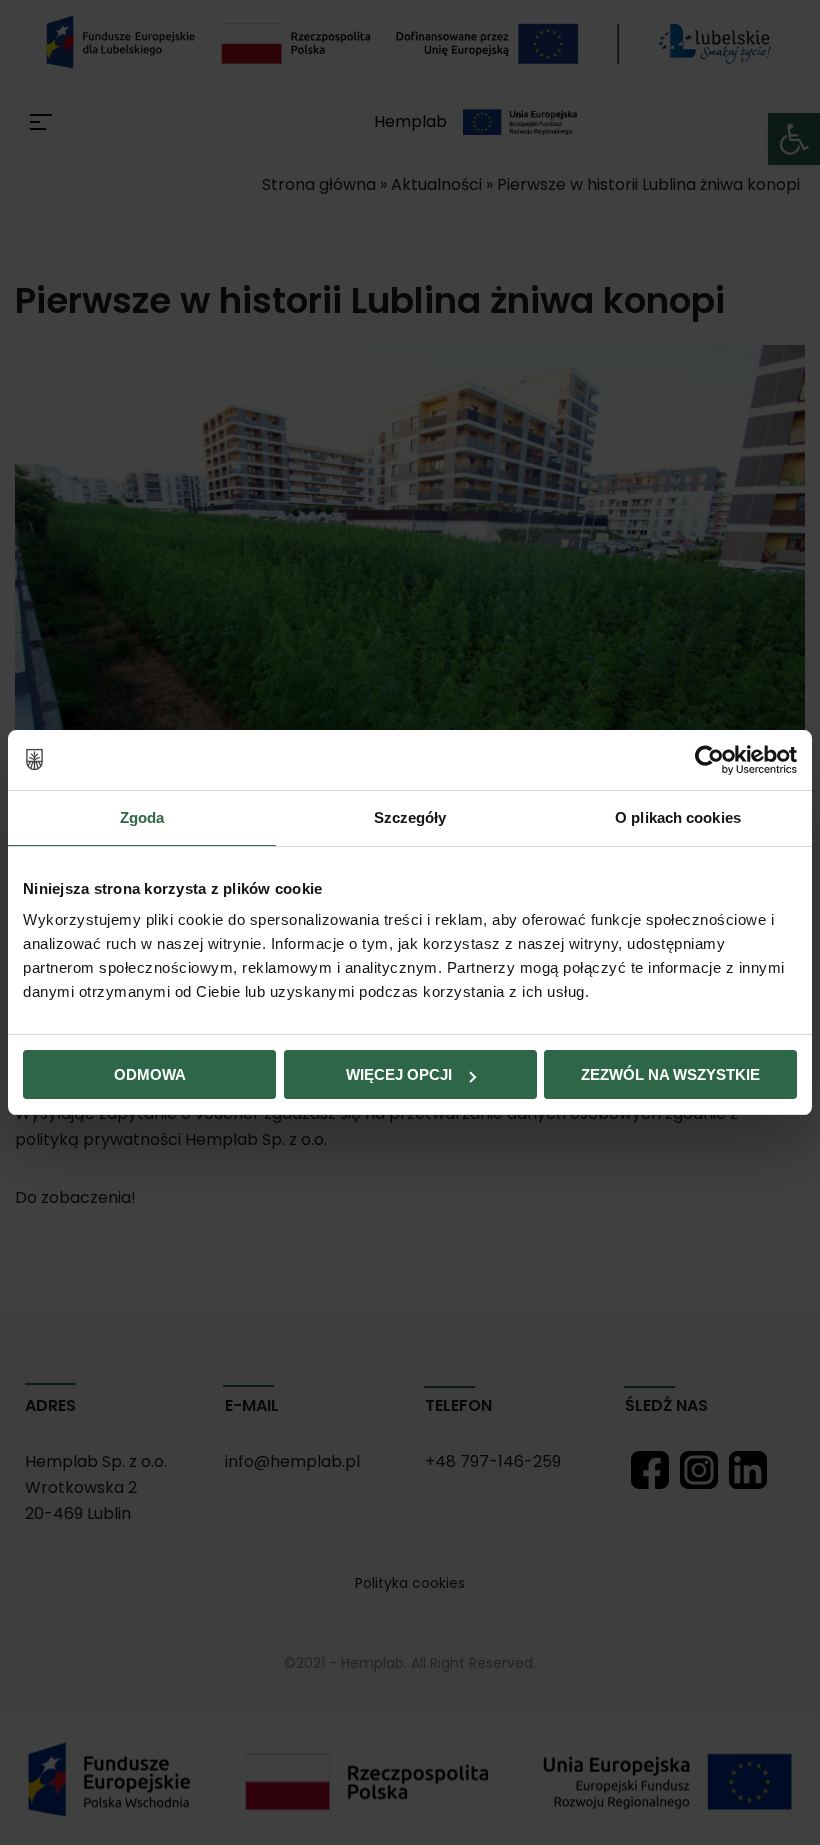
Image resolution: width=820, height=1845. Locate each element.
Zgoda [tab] (142, 817)
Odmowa (150, 1074)
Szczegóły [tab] (410, 817)
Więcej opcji (399, 1074)
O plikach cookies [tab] (678, 817)
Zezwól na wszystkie (670, 1074)
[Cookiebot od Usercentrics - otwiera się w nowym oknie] (709, 760)
